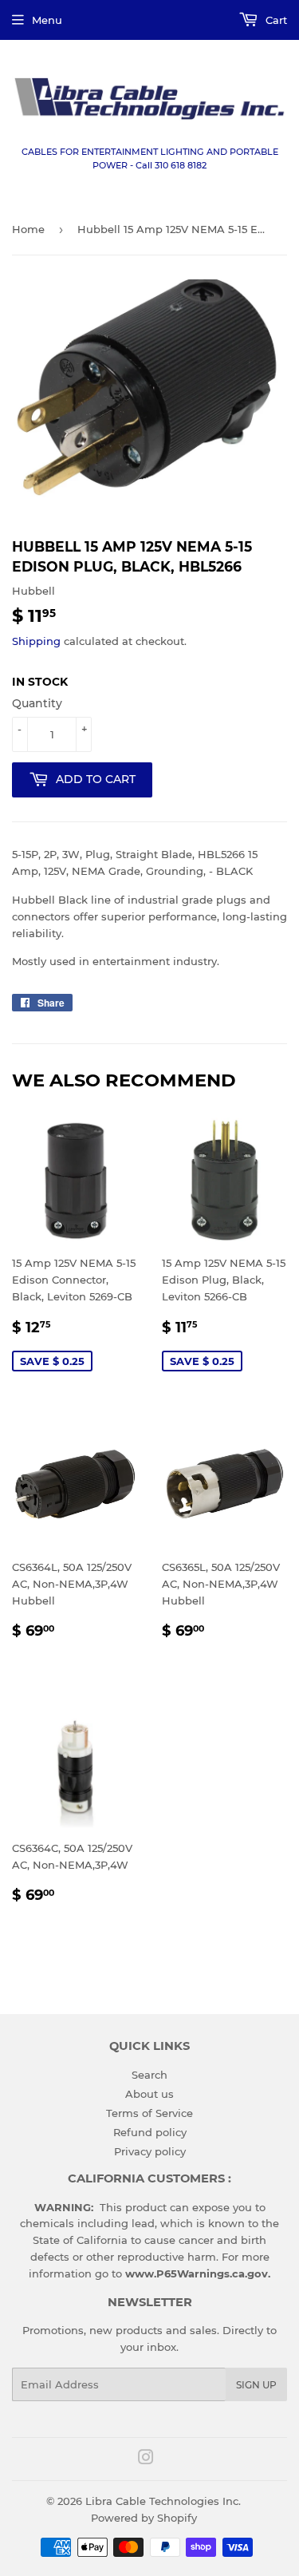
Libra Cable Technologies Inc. (163, 2501)
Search (149, 2075)
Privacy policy (150, 2151)
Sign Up (256, 2385)
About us (149, 2094)
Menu (47, 20)
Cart (275, 20)
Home (28, 229)
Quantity (37, 703)
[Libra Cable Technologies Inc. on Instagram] (146, 2459)
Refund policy (150, 2132)
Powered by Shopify (144, 2518)
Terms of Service (149, 2113)
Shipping (36, 641)
